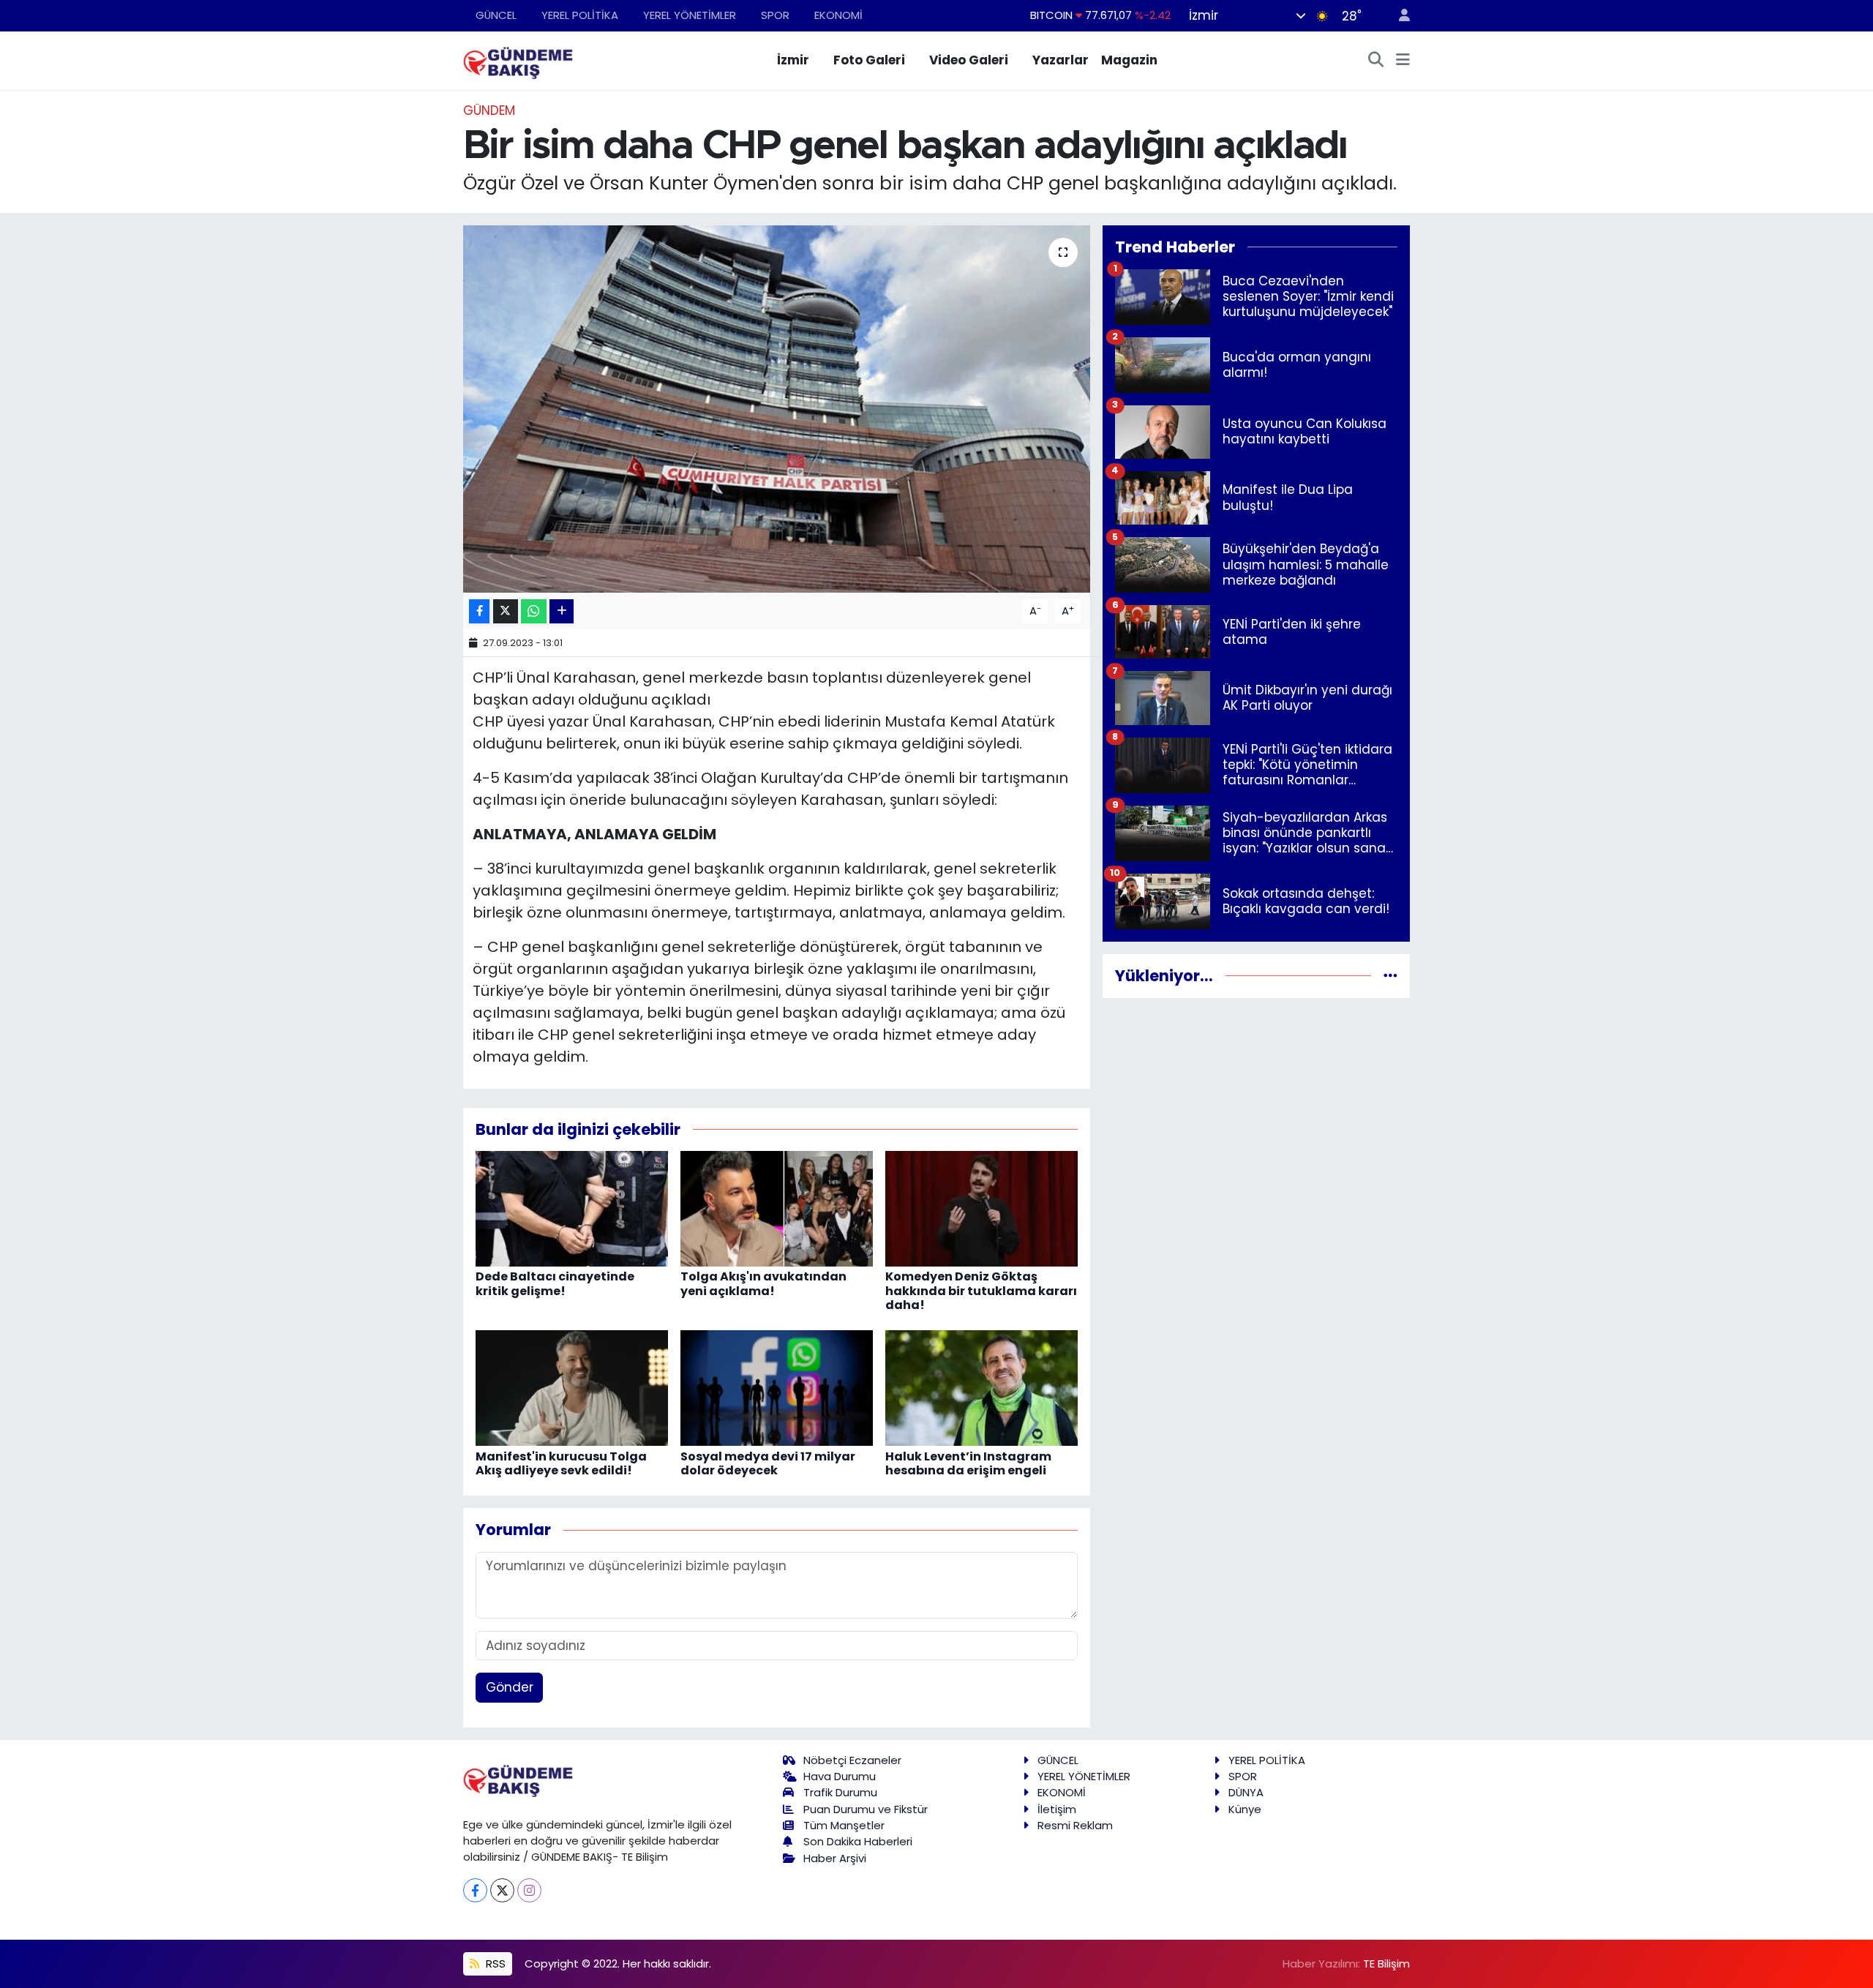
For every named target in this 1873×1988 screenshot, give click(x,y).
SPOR (775, 15)
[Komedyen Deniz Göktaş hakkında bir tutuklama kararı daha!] (981, 1208)
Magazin (1129, 60)
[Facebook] (475, 1890)
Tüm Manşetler (844, 1825)
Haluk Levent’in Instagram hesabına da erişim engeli (968, 1463)
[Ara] (1376, 61)
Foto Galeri (869, 60)
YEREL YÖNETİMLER (690, 15)
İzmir (793, 60)
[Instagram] (529, 1890)
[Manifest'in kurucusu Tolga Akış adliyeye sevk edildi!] (572, 1387)
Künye (1245, 1809)
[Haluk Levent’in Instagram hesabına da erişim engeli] (981, 1387)
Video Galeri (969, 60)
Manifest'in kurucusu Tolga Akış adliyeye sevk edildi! (561, 1463)
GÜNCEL (496, 15)
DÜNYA (1246, 1792)
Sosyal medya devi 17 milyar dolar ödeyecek (768, 1463)
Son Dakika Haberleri (858, 1841)
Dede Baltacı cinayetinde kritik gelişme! (555, 1283)
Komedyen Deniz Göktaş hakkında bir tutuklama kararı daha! (981, 1290)
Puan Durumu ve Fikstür (866, 1809)
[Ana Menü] (1403, 61)
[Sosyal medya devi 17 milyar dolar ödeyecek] (777, 1387)
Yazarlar (1061, 60)
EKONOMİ (838, 15)
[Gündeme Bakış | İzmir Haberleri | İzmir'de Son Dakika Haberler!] (518, 59)
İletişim (1057, 1809)
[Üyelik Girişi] (1398, 16)
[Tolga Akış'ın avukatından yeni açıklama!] (777, 1208)
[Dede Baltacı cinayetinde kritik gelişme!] (572, 1208)
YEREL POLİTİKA (580, 15)
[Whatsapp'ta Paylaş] (534, 611)
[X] (502, 1890)
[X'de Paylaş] (506, 611)
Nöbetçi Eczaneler (852, 1760)
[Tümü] (1390, 975)
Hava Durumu (840, 1776)
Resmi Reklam (1075, 1825)
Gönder (510, 1687)
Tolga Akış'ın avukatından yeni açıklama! (763, 1283)
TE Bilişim (1386, 1963)
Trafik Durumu (840, 1792)
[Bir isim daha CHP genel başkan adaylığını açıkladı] (777, 409)
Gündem (489, 110)
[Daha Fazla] (562, 611)
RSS (494, 1963)
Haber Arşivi (835, 1858)
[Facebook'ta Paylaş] (479, 611)
